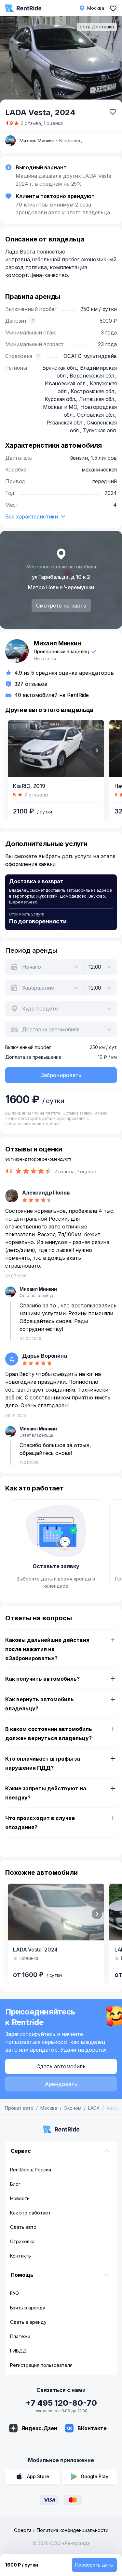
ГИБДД (18, 2351)
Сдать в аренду (28, 2322)
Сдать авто (23, 2227)
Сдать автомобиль (61, 2066)
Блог (15, 2184)
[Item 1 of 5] (61, 61)
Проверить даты (94, 2565)
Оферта (23, 2530)
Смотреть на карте (61, 606)
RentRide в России (31, 2170)
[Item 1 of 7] (56, 748)
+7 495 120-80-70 (61, 2403)
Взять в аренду (28, 2308)
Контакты (21, 2256)
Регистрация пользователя (41, 2365)
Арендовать (61, 2084)
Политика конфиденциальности (73, 2530)
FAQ (14, 2293)
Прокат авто (19, 2108)
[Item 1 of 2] (56, 1912)
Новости (20, 2198)
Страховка (22, 2241)
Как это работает (30, 2213)
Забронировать (61, 1075)
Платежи (20, 2336)
